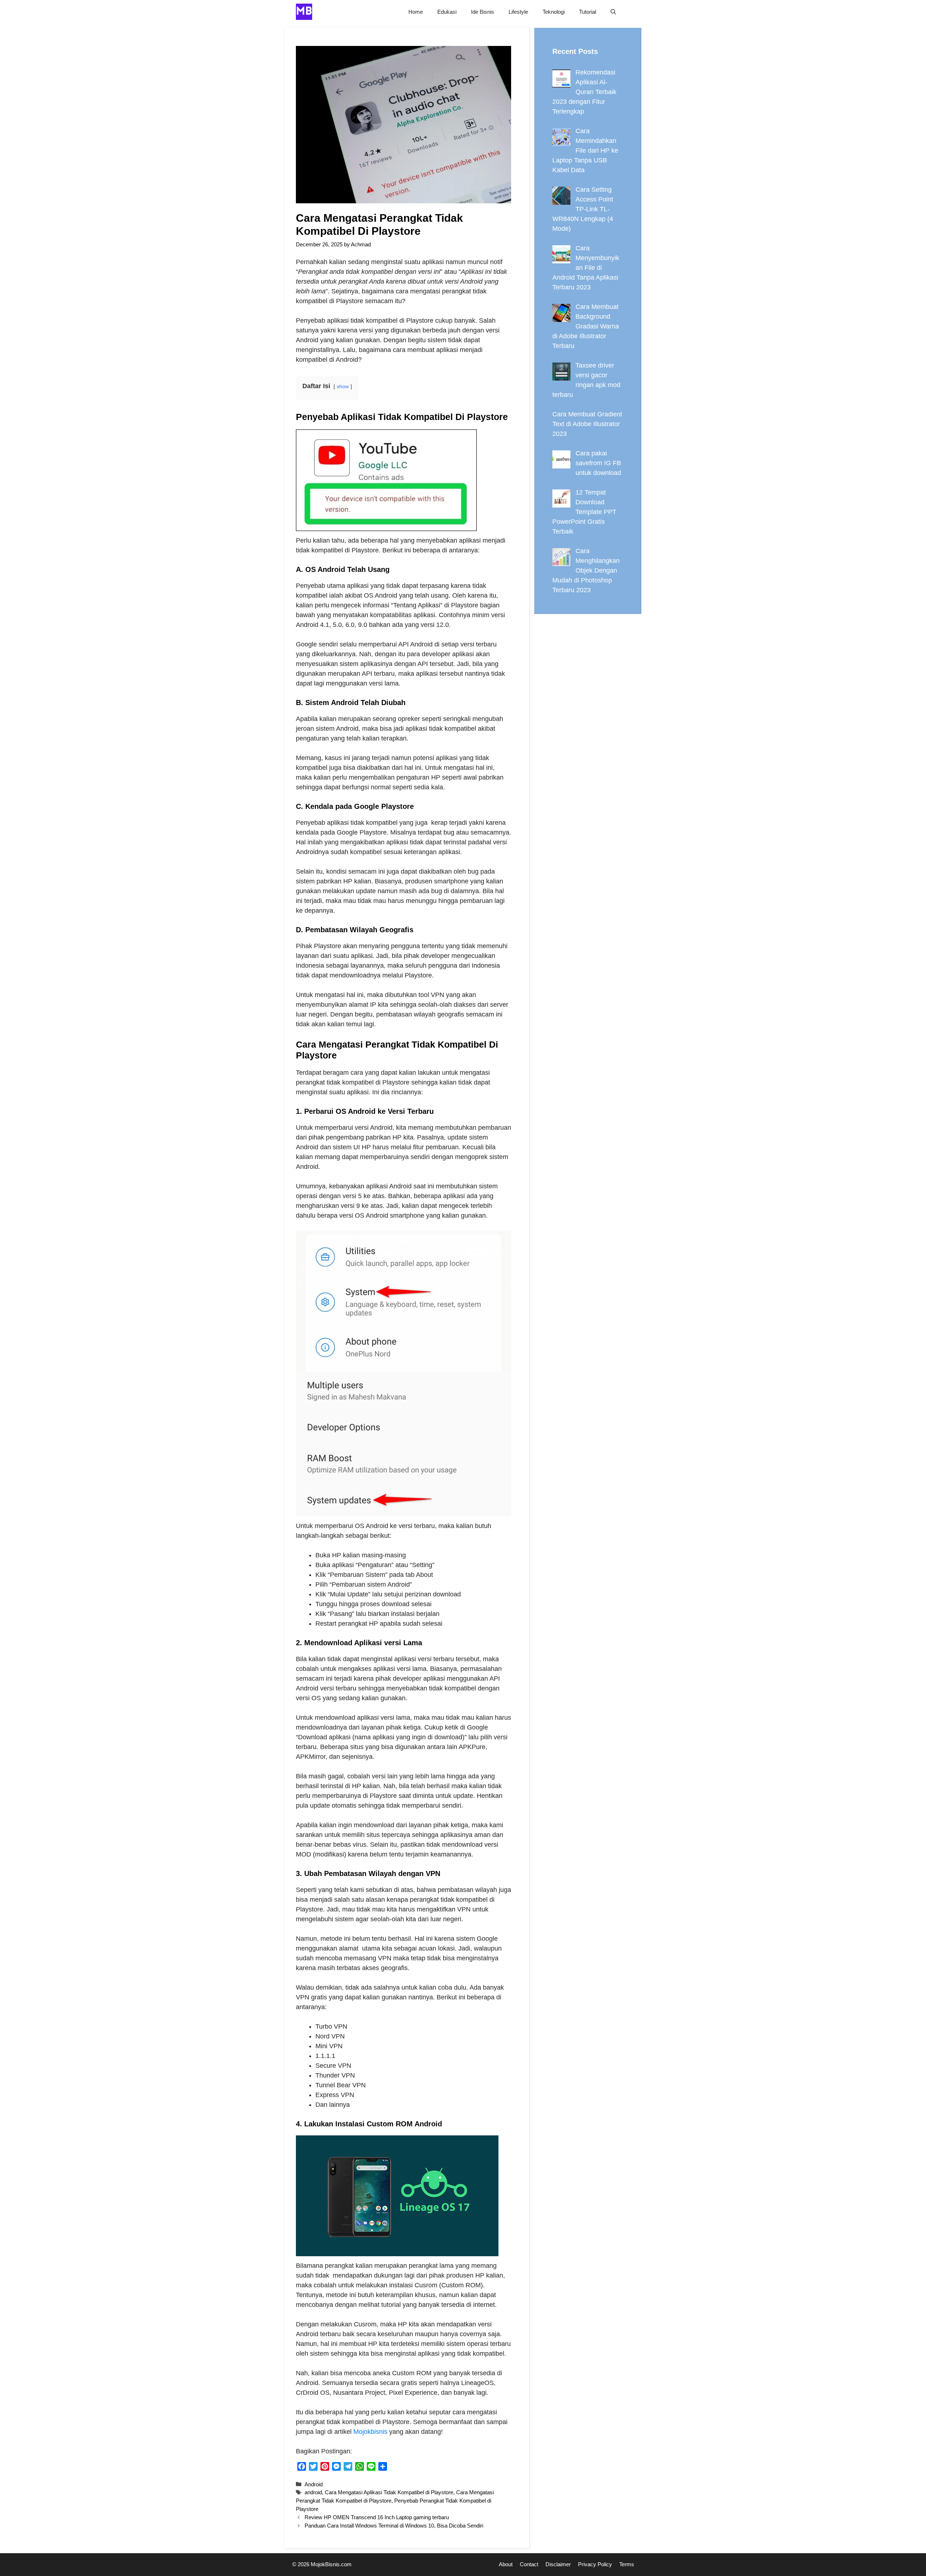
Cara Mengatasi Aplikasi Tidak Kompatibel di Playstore (389, 2492)
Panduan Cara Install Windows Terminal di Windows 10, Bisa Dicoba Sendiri (394, 2526)
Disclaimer (558, 2564)
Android (314, 2484)
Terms (627, 2564)
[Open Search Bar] (613, 12)
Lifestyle (518, 12)
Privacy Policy (595, 2564)
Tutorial (588, 12)
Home (416, 12)
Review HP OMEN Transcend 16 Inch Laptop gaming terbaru (377, 2517)
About (506, 2564)
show (343, 386)
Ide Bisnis (483, 12)
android (313, 2492)
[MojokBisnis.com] (304, 12)
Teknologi (554, 12)
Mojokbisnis (370, 2432)
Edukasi (447, 12)
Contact (529, 2564)
